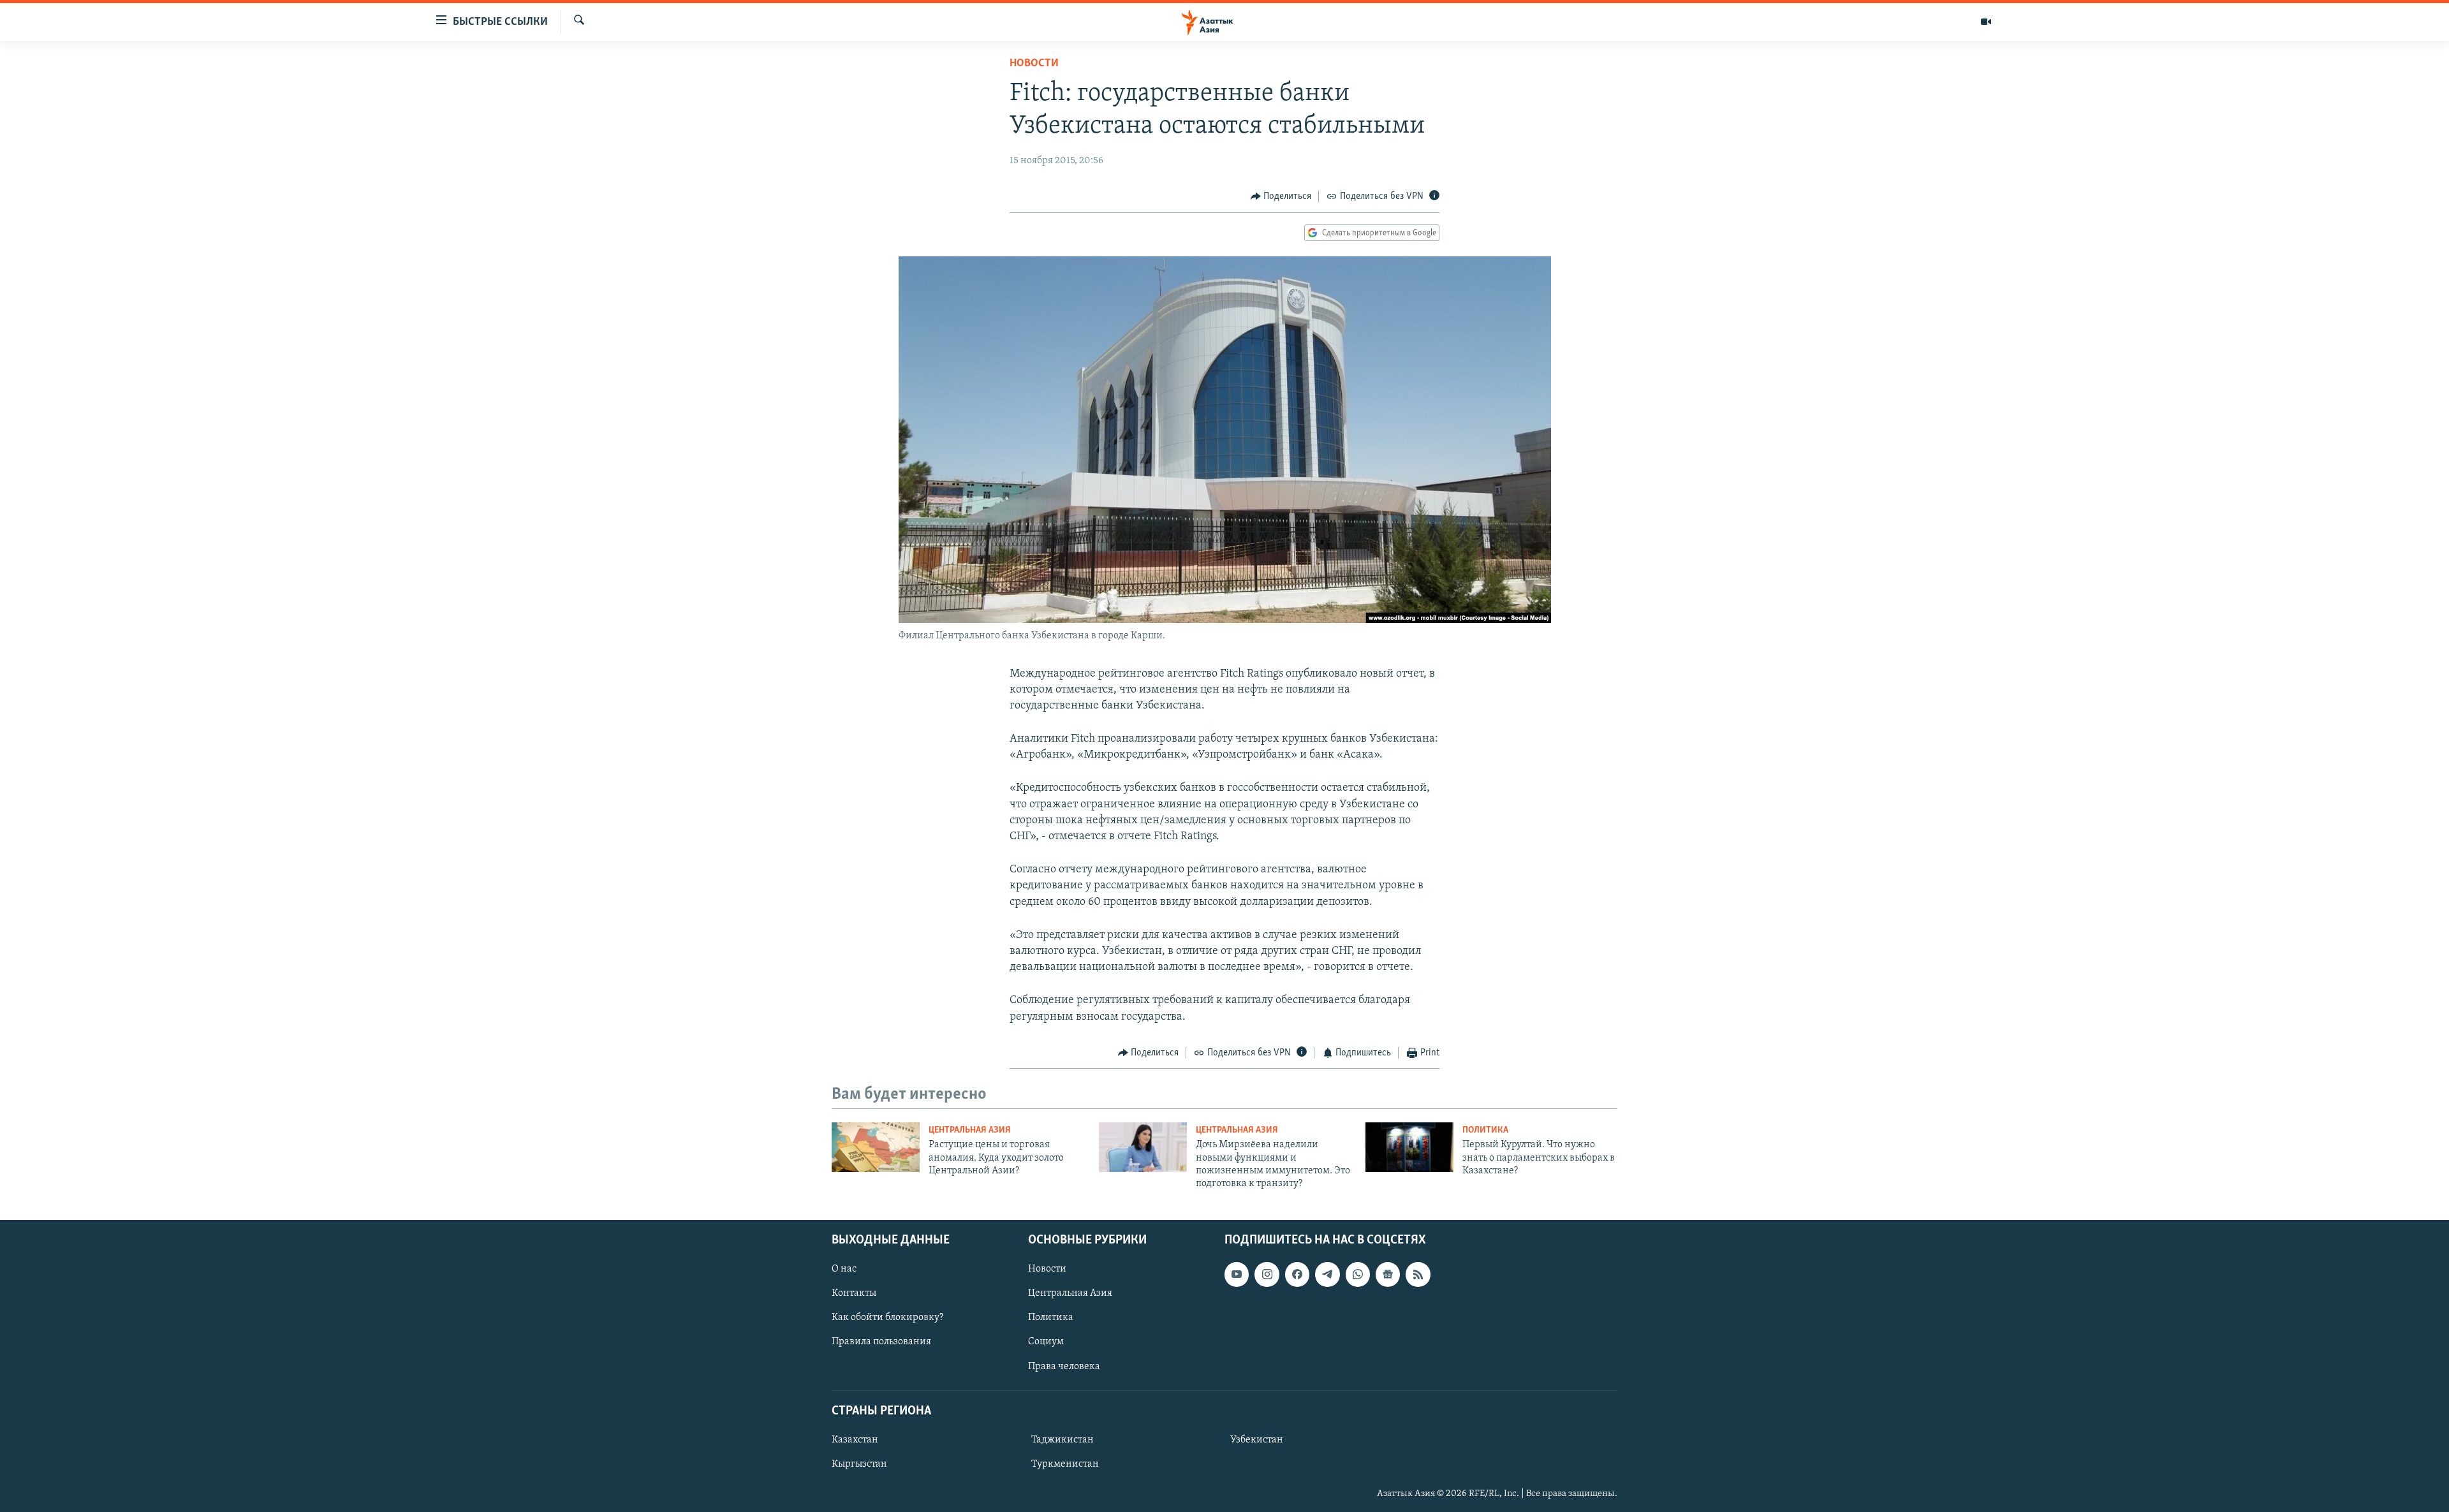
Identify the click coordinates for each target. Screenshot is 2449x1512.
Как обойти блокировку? (887, 1317)
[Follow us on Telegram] (1327, 1274)
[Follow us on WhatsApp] (1358, 1274)
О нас (844, 1269)
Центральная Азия (970, 1130)
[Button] (1281, 196)
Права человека (1064, 1366)
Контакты (854, 1293)
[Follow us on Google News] (1388, 1274)
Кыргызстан (859, 1464)
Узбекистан (1257, 1440)
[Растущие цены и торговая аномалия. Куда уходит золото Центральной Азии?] (876, 1147)
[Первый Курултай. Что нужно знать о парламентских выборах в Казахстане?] (1409, 1147)
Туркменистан (1065, 1464)
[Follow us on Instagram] (1267, 1274)
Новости (1034, 64)
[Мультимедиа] (1986, 22)
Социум (1046, 1342)
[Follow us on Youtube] (1237, 1274)
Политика (1485, 1130)
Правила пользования (881, 1342)
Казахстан (855, 1440)
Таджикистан (1063, 1440)
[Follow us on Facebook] (1297, 1274)
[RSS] (1418, 1274)
